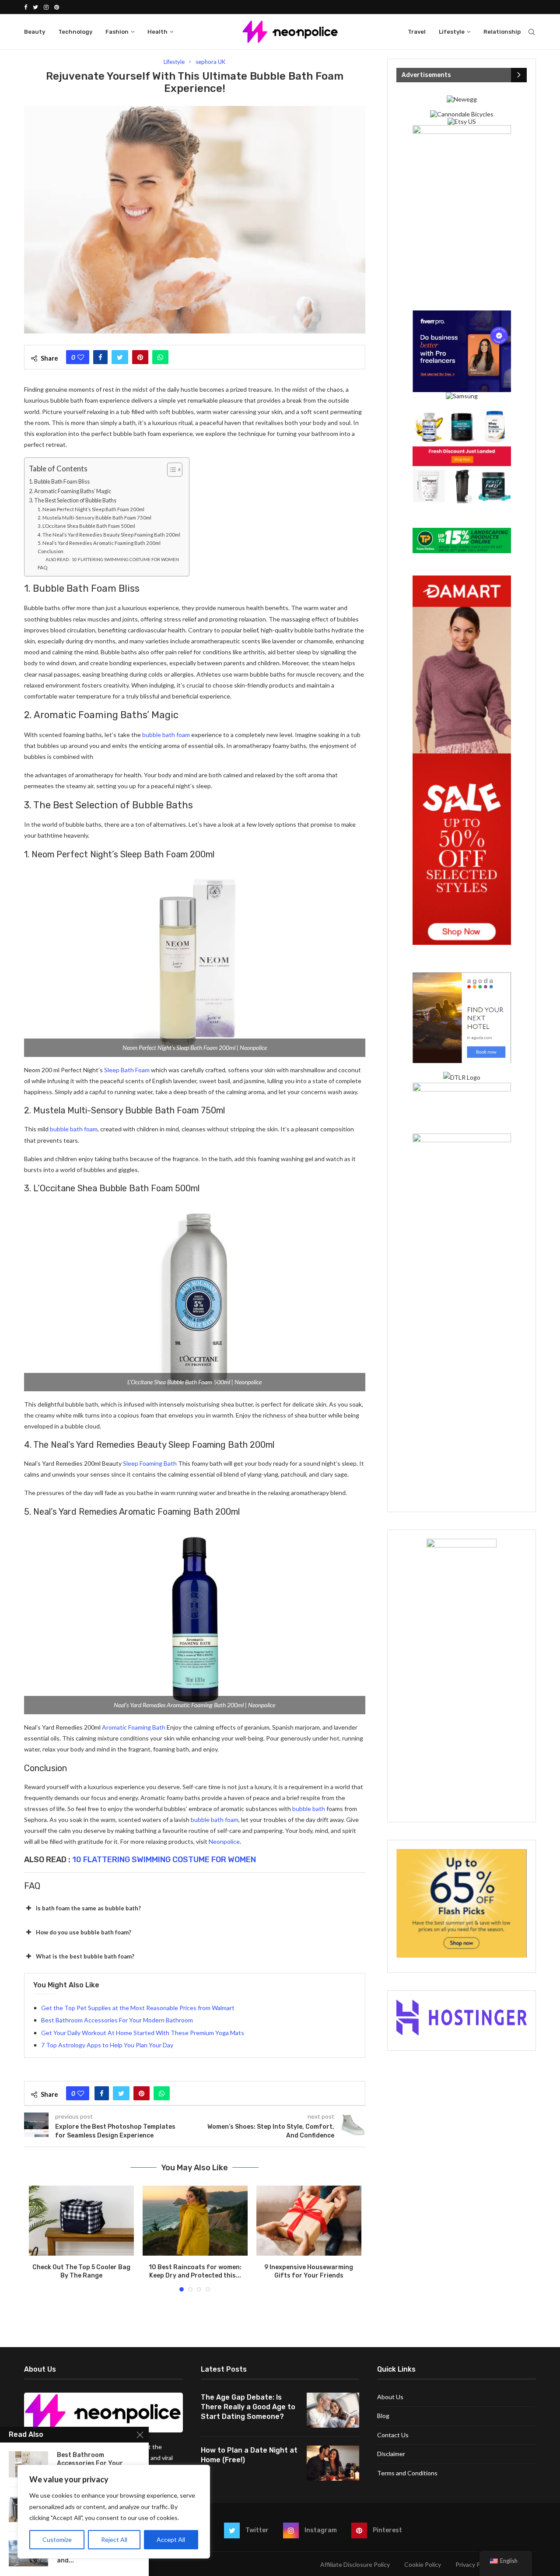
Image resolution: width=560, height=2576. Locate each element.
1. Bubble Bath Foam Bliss (59, 482)
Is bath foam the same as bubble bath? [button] (88, 1908)
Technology (75, 32)
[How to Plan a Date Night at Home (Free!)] (333, 2463)
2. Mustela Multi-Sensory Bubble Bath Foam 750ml (94, 518)
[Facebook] (26, 7)
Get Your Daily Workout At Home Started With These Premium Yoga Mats (143, 2033)
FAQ (42, 567)
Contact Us (393, 2435)
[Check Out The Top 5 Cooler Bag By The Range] (81, 2221)
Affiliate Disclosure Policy (355, 2564)
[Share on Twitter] (120, 357)
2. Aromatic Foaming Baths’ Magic (70, 491)
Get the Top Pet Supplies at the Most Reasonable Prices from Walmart (138, 2008)
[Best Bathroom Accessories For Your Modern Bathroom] (28, 2464)
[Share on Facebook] (100, 357)
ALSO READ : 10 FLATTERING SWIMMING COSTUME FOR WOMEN (112, 559)
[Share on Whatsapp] (160, 357)
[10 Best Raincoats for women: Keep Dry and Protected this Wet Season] (195, 2221)
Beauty (35, 32)
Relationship (502, 32)
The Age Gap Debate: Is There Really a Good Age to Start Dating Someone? (248, 2407)
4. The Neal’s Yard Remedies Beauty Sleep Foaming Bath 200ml (109, 535)
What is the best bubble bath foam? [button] (85, 1956)
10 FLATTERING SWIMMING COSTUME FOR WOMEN (164, 1860)
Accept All (171, 2539)
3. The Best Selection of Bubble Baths (73, 500)
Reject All (114, 2539)
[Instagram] (46, 7)
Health (157, 32)
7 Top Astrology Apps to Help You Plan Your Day (107, 2045)
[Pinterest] (57, 7)
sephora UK (210, 62)
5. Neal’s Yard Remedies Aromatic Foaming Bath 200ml (99, 543)
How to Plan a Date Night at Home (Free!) (249, 2455)
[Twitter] (35, 7)
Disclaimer (391, 2454)
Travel (417, 32)
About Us (390, 2397)
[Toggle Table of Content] (170, 470)
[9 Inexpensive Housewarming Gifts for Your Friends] (309, 2221)
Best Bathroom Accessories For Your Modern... (90, 2463)
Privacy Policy (474, 2564)
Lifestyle (452, 32)
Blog (383, 2416)
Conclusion (51, 551)
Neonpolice (224, 1841)
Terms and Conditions (407, 2473)
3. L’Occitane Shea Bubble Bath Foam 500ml (86, 526)
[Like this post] (81, 357)
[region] (114, 2512)
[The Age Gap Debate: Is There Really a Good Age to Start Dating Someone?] (333, 2410)
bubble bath (309, 1809)
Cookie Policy (423, 2564)
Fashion (117, 32)
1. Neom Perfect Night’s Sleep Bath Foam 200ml (91, 509)
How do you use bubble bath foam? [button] (84, 1932)
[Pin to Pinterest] (140, 357)
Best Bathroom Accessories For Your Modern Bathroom (117, 2020)
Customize (57, 2539)
